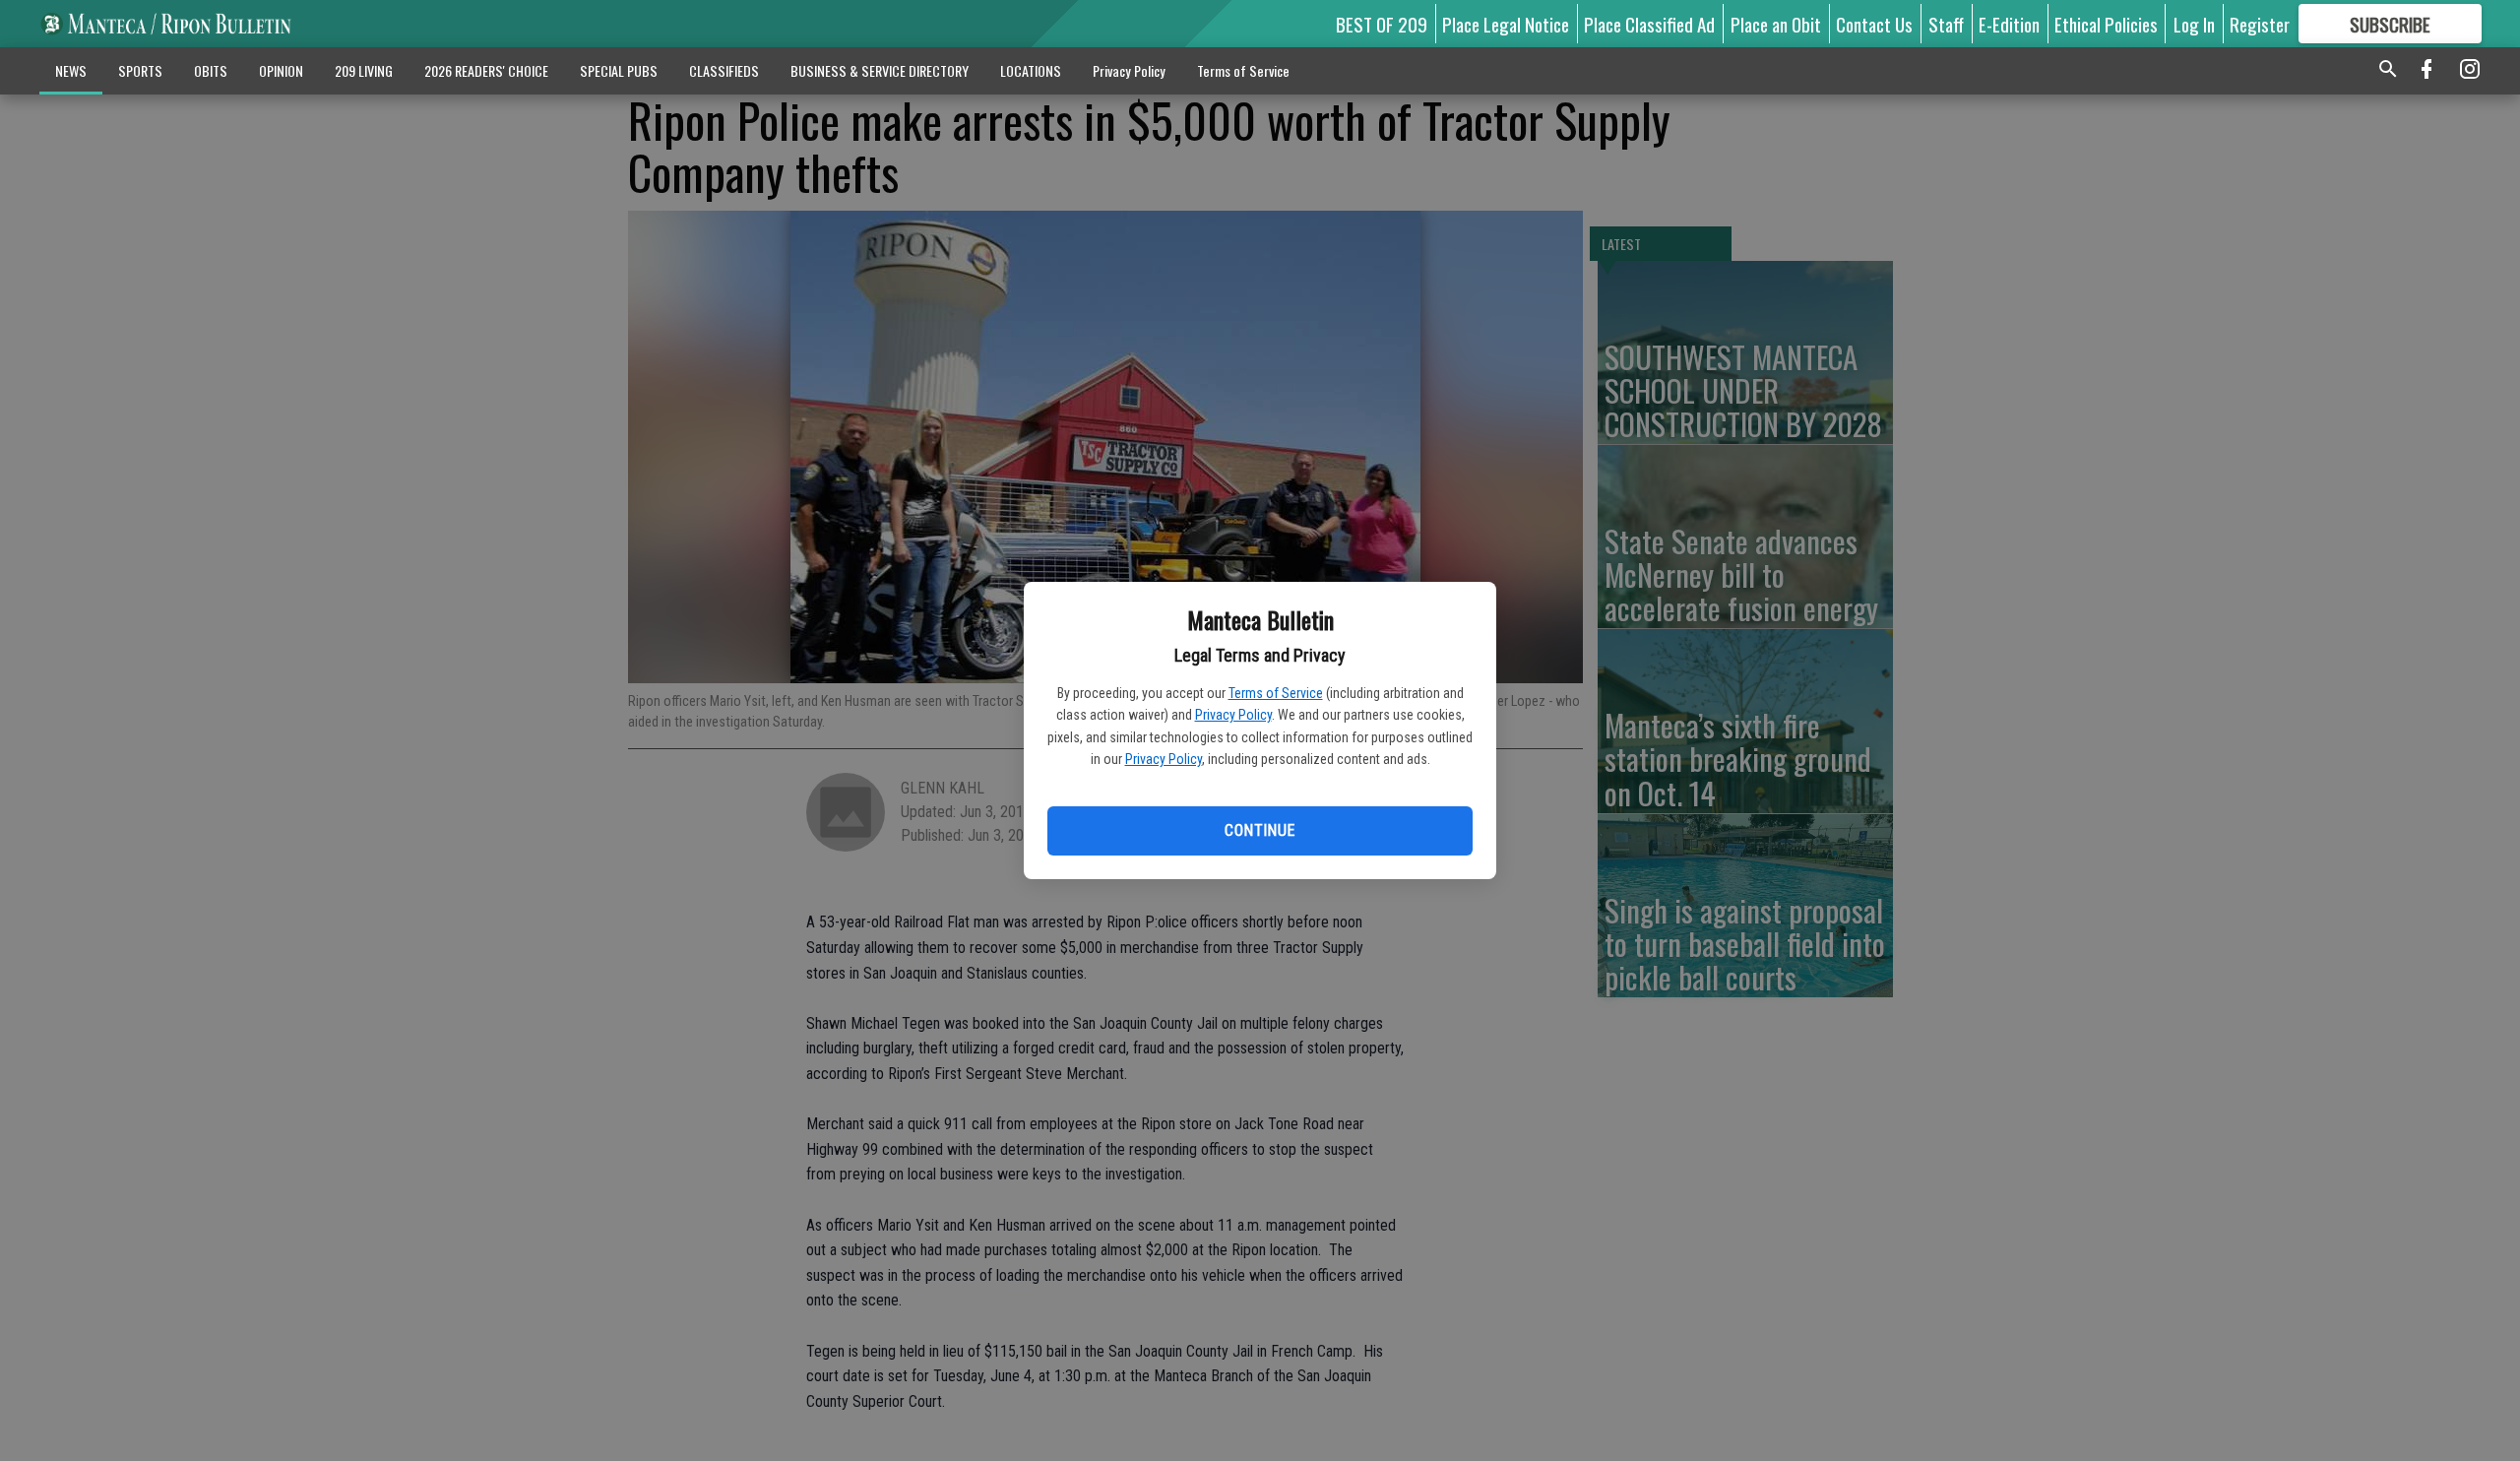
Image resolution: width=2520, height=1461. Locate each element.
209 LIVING (364, 70)
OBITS (211, 70)
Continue (1260, 830)
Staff (1946, 24)
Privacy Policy (1233, 715)
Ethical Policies (2106, 24)
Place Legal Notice (1506, 24)
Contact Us (1874, 24)
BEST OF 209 (1382, 24)
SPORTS (140, 70)
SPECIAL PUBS (619, 70)
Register (2260, 24)
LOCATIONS (1031, 70)
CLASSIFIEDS (724, 70)
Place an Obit (1776, 24)
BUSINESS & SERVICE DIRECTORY (880, 70)
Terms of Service (1276, 693)
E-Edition (2009, 24)
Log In (2194, 24)
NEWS (71, 70)
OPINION (281, 70)
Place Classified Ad (1649, 24)
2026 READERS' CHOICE (486, 70)
